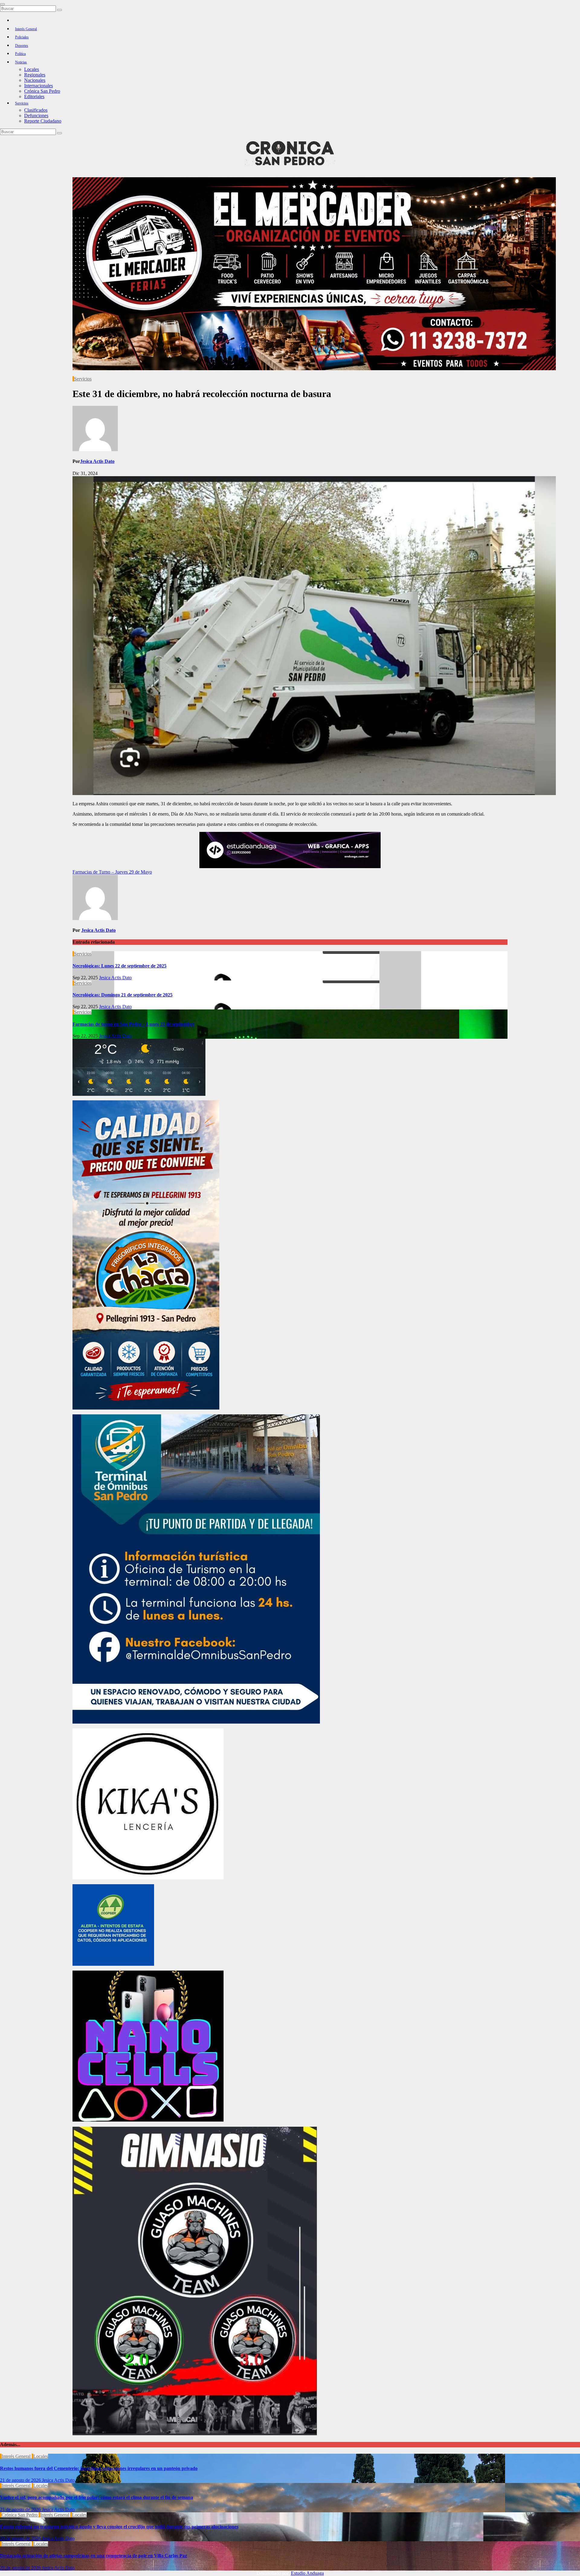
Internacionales (39, 86)
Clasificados (36, 110)
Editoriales (34, 96)
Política (20, 54)
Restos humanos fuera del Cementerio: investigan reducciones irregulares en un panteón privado (99, 2468)
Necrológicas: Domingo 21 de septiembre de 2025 (122, 995)
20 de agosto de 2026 (21, 2538)
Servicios (22, 103)
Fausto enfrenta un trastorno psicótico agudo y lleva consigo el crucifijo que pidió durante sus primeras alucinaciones (119, 2527)
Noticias (21, 62)
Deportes (22, 46)
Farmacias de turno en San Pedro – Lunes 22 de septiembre (134, 1024)
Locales (32, 69)
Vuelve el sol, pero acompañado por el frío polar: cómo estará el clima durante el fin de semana (97, 2497)
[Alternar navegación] (2, 4)
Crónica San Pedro (42, 91)
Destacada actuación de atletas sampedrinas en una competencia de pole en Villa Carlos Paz (93, 2556)
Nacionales (35, 80)
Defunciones (36, 115)
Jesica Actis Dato (97, 461)
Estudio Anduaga (307, 2573)
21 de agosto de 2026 (21, 2480)
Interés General (26, 29)
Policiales (22, 37)
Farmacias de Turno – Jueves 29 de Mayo (112, 872)
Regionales (35, 75)
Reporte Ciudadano (43, 121)
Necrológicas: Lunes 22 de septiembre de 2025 (119, 966)
